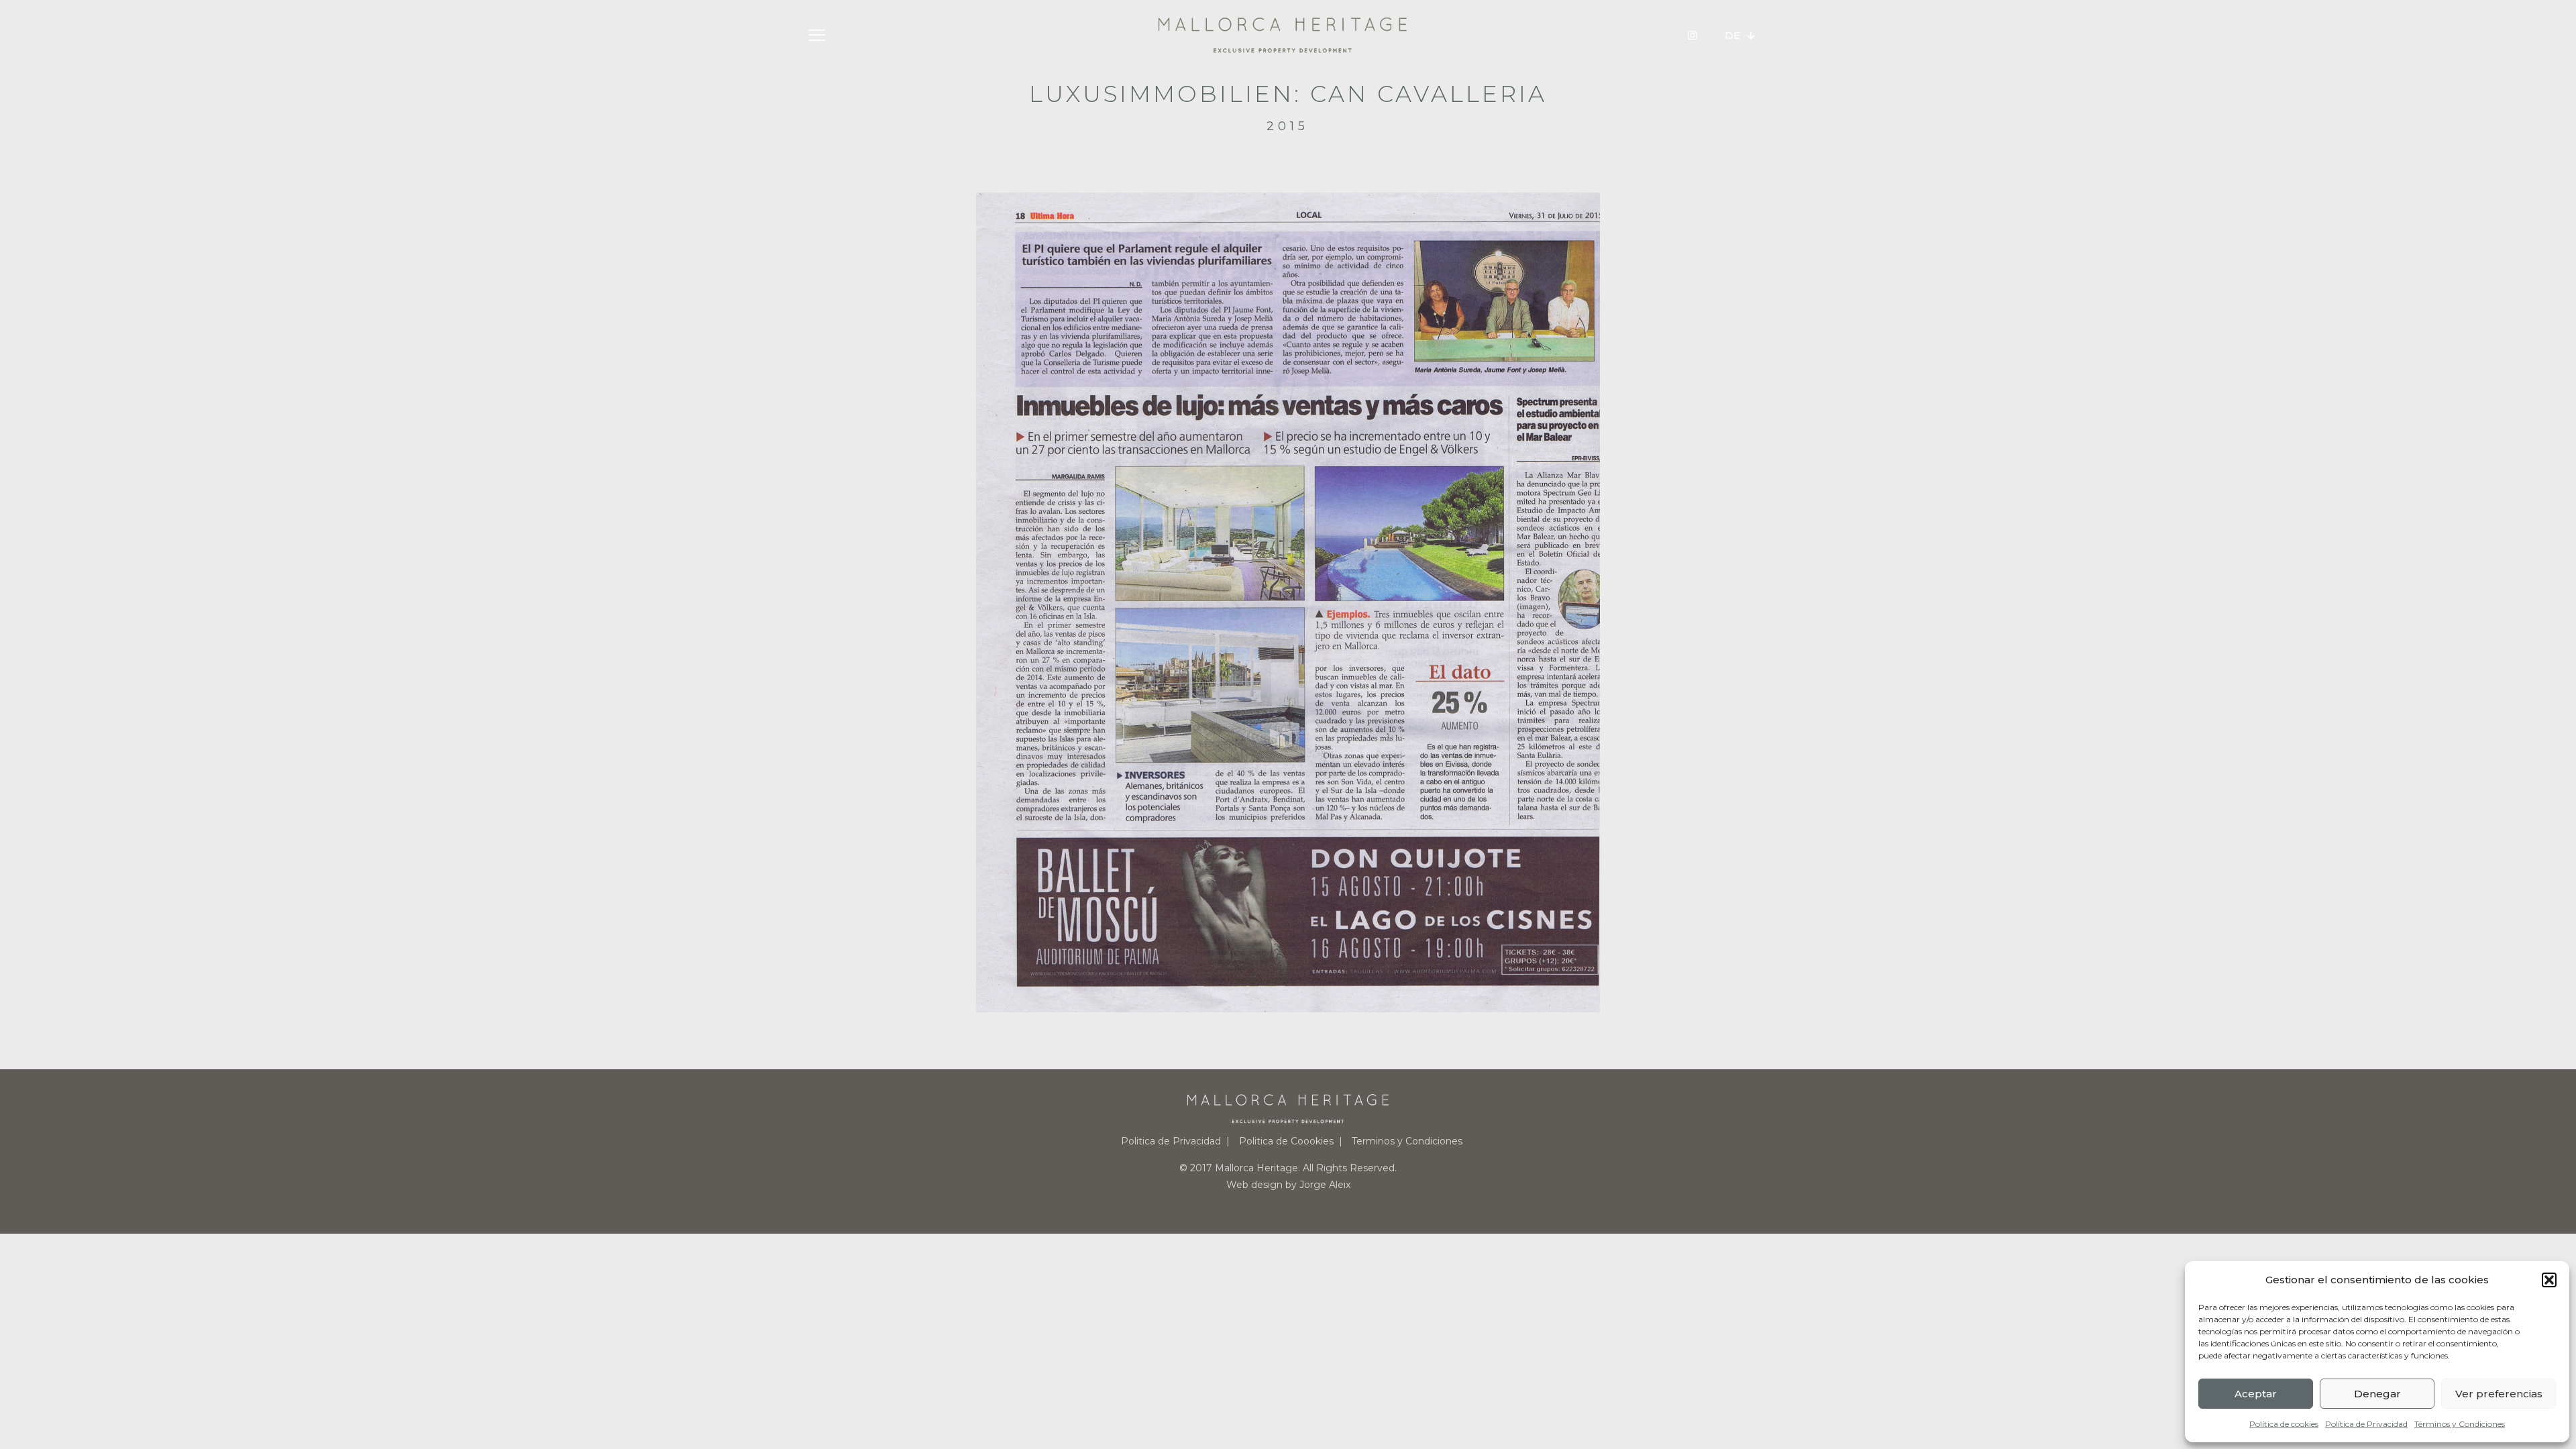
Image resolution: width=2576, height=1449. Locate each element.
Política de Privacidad (2366, 1424)
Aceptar (2256, 1394)
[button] (2549, 1280)
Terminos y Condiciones (1407, 1141)
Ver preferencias (2499, 1394)
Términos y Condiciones (2460, 1424)
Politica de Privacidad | (1175, 1141)
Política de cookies (2284, 1424)
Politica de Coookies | (1291, 1141)
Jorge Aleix (1325, 1185)
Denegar (2377, 1394)
